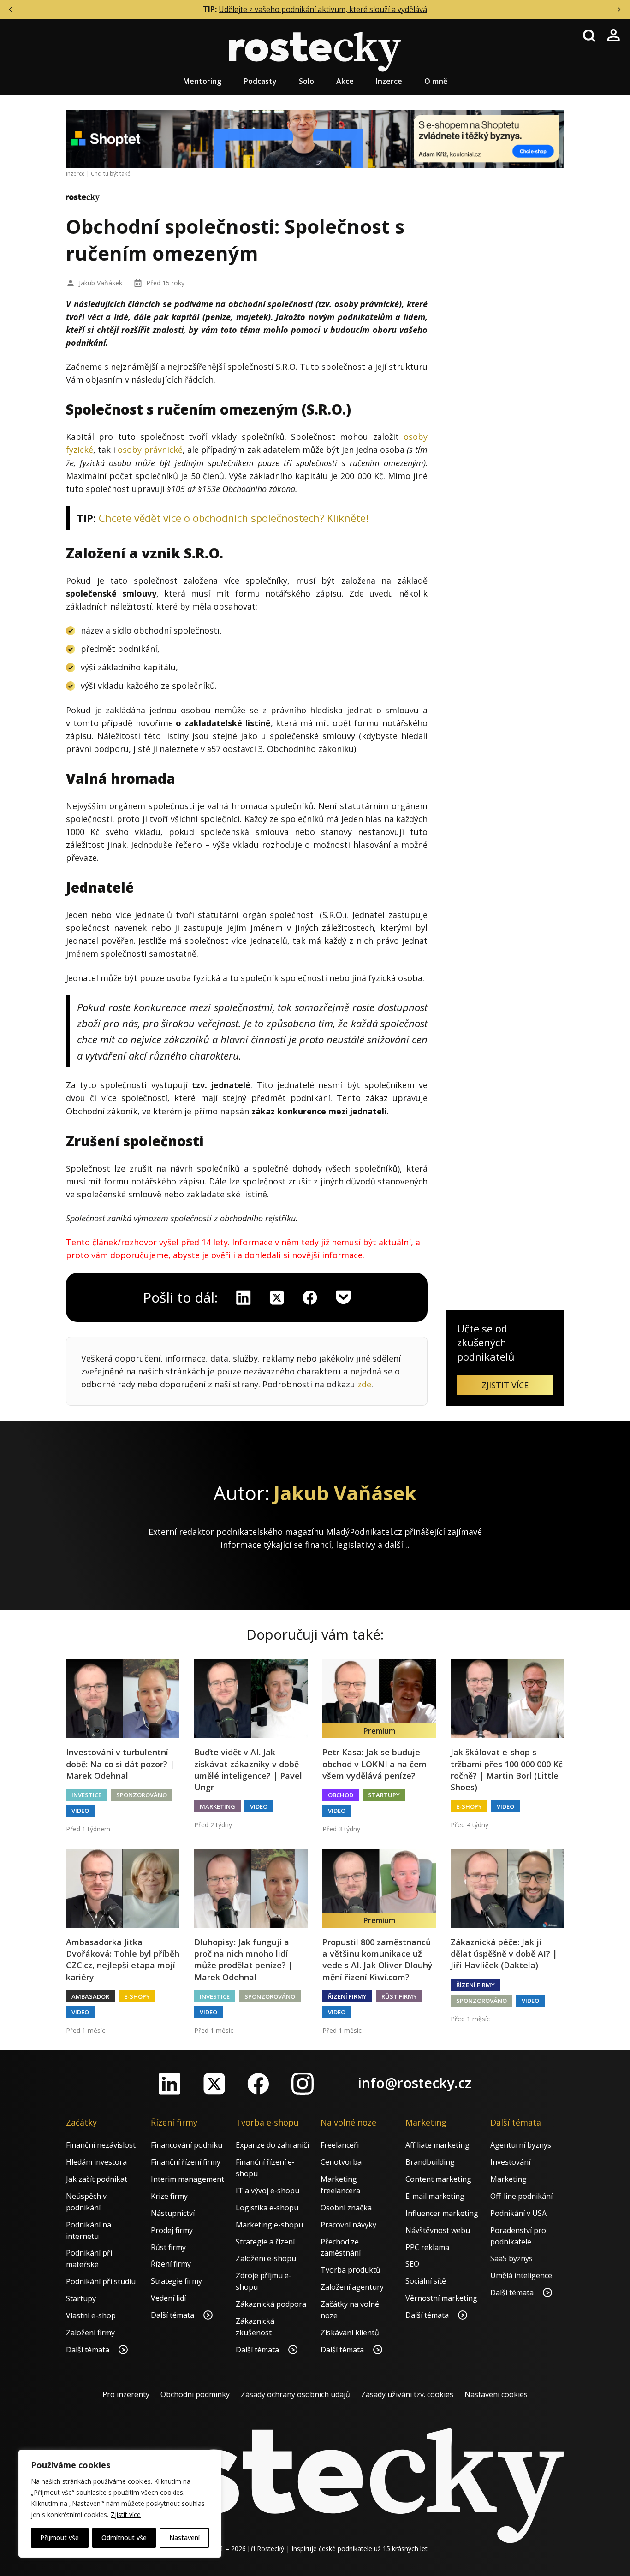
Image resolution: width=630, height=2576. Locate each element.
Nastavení (184, 2538)
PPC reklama (427, 2247)
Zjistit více (126, 2514)
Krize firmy (169, 2196)
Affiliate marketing (437, 2145)
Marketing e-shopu (269, 2225)
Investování (510, 2162)
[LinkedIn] (170, 2084)
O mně (436, 81)
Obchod (341, 1795)
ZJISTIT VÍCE (505, 1385)
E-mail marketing (435, 2196)
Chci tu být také (111, 174)
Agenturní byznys (521, 2145)
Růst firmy (399, 1996)
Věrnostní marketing (441, 2298)
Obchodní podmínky (195, 2394)
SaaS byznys (511, 2258)
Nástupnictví (173, 2213)
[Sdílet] (310, 1297)
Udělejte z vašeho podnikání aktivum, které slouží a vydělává (323, 9)
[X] (277, 1297)
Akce (345, 81)
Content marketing (438, 2179)
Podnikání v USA (518, 2213)
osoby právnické (150, 450)
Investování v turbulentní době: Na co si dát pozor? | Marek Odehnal (120, 1764)
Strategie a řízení (265, 2242)
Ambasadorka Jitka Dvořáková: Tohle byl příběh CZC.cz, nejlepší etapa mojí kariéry (123, 1960)
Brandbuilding (430, 2162)
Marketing (217, 1806)
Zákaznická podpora (271, 2304)
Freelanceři (340, 2145)
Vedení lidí (168, 2298)
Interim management (187, 2179)
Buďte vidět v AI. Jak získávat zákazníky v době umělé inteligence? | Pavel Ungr (248, 1770)
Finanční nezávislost (101, 2145)
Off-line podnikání (521, 2196)
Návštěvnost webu (438, 2230)
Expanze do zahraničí (272, 2145)
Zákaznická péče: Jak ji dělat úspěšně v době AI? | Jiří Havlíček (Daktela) (504, 1954)
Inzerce (389, 81)
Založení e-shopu (266, 2258)
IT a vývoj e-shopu (267, 2191)
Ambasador (90, 1996)
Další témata (89, 2350)
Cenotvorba (341, 2162)
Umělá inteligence (521, 2275)
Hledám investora (96, 2162)
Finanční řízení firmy (186, 2162)
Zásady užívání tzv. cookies (407, 2394)
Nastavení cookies (496, 2394)
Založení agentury (352, 2287)
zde (364, 1384)
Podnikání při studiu (101, 2281)
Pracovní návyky (348, 2225)
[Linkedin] (244, 1297)
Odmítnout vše (124, 2538)
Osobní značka (346, 2208)
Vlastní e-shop (91, 2315)
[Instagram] (303, 2084)
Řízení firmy (347, 1996)
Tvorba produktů (351, 2270)
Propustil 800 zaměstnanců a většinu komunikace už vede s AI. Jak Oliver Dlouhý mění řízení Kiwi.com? (377, 1960)
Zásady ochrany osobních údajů (295, 2394)
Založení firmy (90, 2333)
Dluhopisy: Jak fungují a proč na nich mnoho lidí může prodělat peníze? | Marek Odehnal (244, 1960)
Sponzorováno (142, 1795)
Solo (306, 81)
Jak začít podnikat (97, 2179)
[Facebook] (258, 2084)
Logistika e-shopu (267, 2208)
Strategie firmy (176, 2281)
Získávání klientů (350, 2333)
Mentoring (202, 81)
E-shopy (469, 1806)
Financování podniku (187, 2145)
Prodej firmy (172, 2230)
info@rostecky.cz (415, 2083)
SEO (412, 2264)
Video (80, 1811)
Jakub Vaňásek (101, 283)
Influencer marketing (442, 2213)
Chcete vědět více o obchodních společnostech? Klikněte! (234, 518)
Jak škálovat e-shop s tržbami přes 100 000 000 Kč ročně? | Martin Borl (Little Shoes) (507, 1770)
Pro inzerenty (126, 2394)
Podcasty (260, 81)
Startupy (384, 1795)
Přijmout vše (59, 2538)
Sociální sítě (426, 2281)
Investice (86, 1795)
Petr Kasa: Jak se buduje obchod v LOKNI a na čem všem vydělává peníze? (374, 1764)
